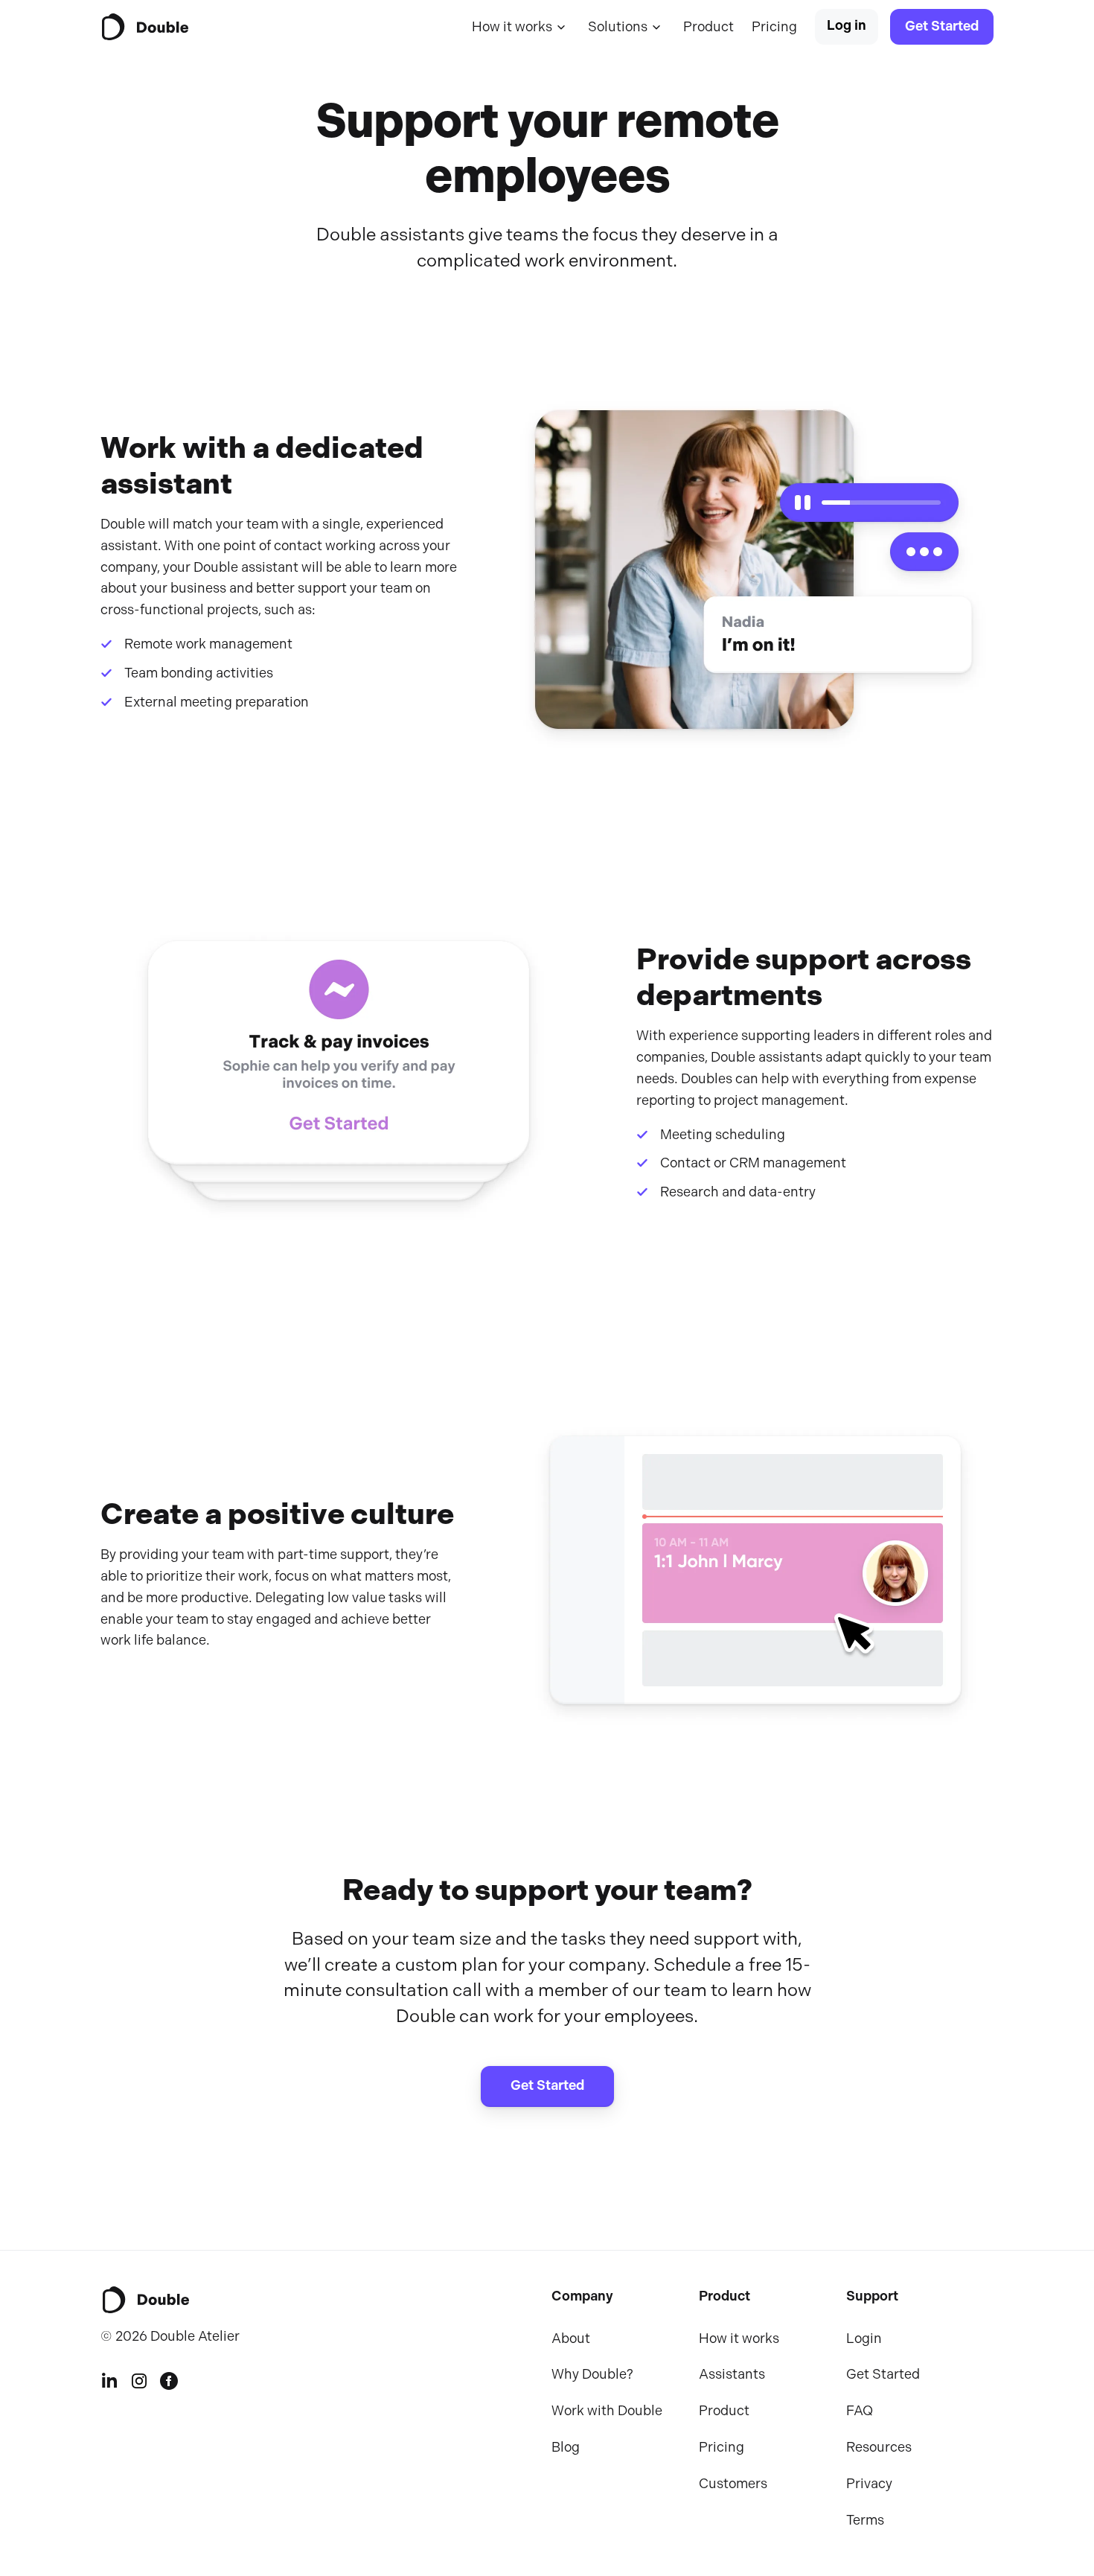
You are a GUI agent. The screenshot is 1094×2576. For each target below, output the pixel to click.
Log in (847, 26)
